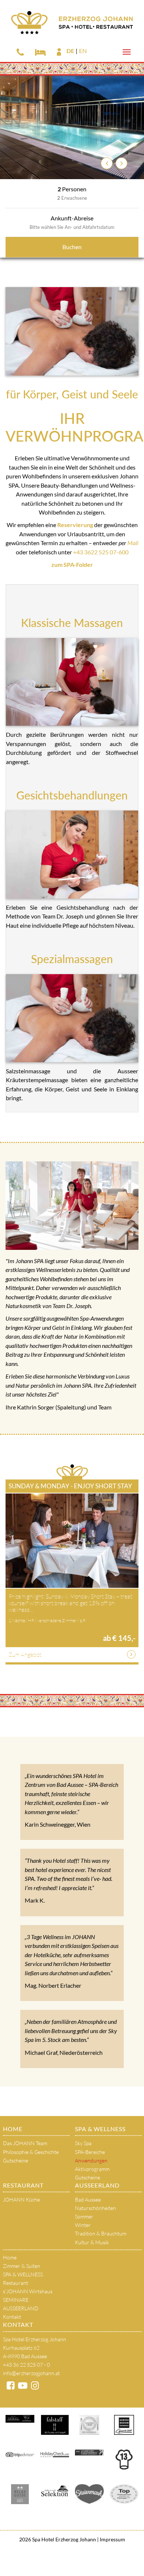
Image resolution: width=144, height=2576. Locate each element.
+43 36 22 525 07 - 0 (26, 2365)
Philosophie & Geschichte (31, 2152)
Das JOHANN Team (25, 2143)
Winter (83, 2225)
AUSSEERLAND (97, 2185)
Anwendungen (91, 2160)
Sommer (84, 2216)
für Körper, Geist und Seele (72, 394)
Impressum (112, 2539)
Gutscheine (16, 2160)
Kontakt (12, 2317)
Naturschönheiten (95, 2208)
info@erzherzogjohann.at (31, 2373)
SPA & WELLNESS (100, 2129)
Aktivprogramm (92, 2169)
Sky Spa (83, 2143)
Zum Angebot (25, 1655)
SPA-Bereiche (90, 2152)
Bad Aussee (88, 2199)
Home (13, 2129)
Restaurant (23, 2185)
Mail (133, 543)
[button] (107, 163)
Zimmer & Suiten (22, 2266)
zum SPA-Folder (72, 564)
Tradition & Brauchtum (101, 2233)
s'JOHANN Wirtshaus (28, 2291)
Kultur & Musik (92, 2242)
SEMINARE (16, 2300)
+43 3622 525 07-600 (101, 552)
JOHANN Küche (21, 2199)
